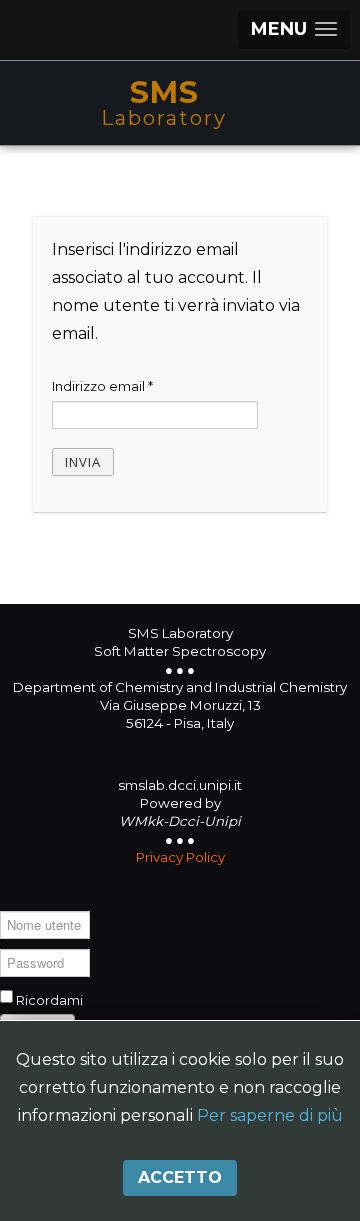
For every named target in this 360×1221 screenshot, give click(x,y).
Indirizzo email (102, 386)
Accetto (180, 1177)
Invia (83, 462)
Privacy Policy (180, 857)
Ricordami (49, 1000)
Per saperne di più (270, 1115)
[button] (294, 29)
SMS (164, 92)
